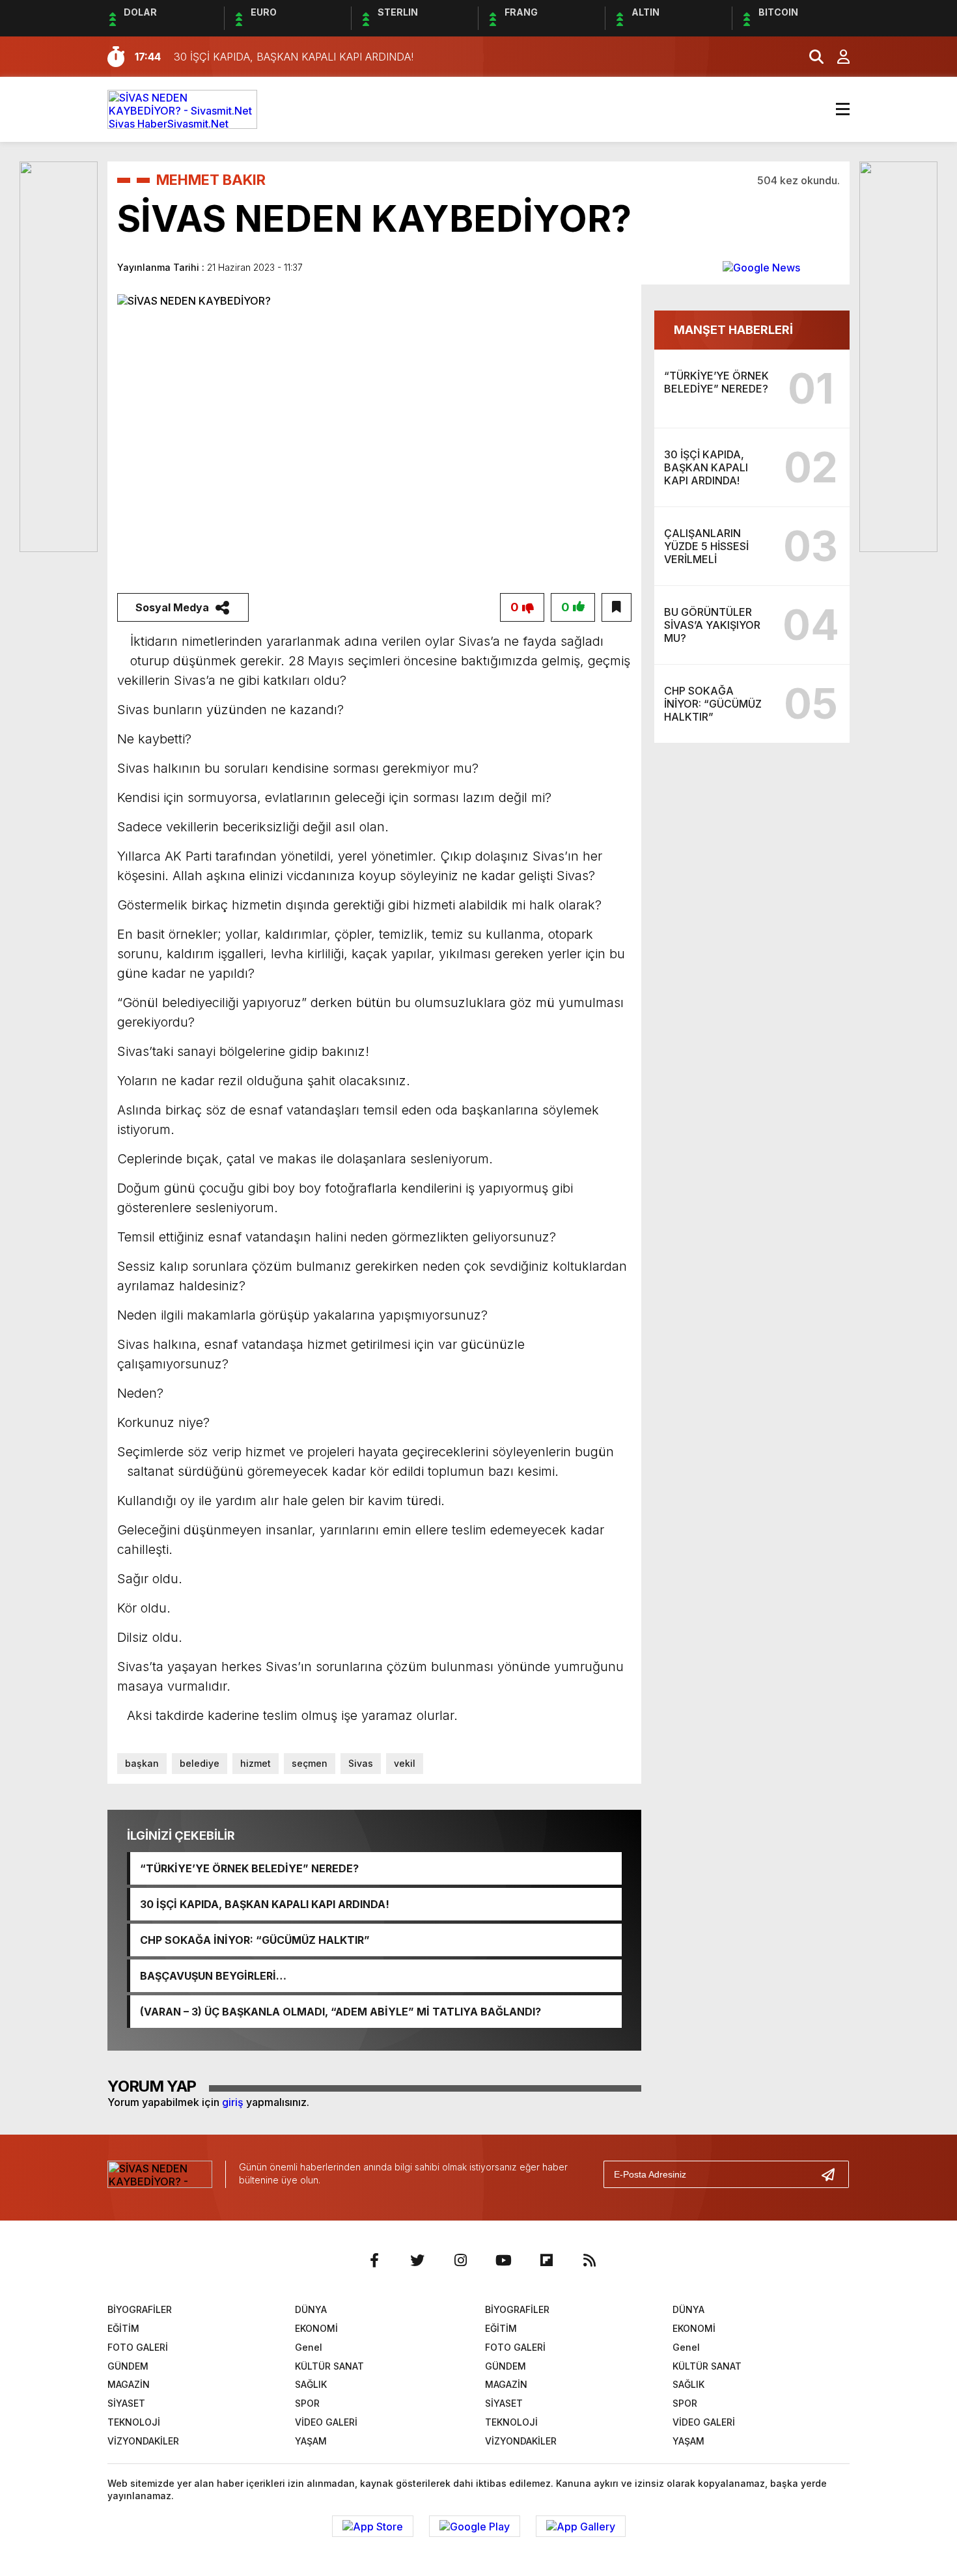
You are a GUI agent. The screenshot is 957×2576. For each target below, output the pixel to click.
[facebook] (374, 2260)
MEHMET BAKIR (211, 180)
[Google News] (761, 267)
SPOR (307, 2403)
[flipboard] (546, 2260)
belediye (200, 1763)
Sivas (361, 1763)
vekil (405, 1763)
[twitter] (417, 2260)
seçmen (310, 1763)
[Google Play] (475, 2527)
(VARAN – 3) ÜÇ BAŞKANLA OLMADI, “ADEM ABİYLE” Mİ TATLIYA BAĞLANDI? (340, 2012)
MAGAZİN (129, 2384)
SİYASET (126, 2403)
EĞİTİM (123, 2328)
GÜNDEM (128, 2366)
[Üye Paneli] (837, 57)
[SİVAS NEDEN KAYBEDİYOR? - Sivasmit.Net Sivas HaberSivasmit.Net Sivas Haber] (182, 108)
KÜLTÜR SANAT (329, 2366)
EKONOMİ (316, 2328)
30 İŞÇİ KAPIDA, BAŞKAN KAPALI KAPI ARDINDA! (265, 1904)
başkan (142, 1763)
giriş (233, 2102)
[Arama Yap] (811, 57)
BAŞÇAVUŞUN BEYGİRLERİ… (213, 1976)
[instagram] (460, 2260)
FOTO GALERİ (138, 2347)
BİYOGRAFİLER (140, 2309)
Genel (309, 2347)
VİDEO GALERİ (326, 2422)
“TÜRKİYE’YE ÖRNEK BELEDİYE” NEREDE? (249, 1868)
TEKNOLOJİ (134, 2422)
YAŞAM (311, 2441)
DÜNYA (311, 2309)
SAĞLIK (311, 2384)
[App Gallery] (581, 2527)
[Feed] (589, 2260)
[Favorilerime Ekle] (617, 607)
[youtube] (503, 2260)
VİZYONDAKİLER (143, 2441)
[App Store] (373, 2527)
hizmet (256, 1763)
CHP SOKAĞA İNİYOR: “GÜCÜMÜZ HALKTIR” (255, 1940)
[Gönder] (833, 2174)
